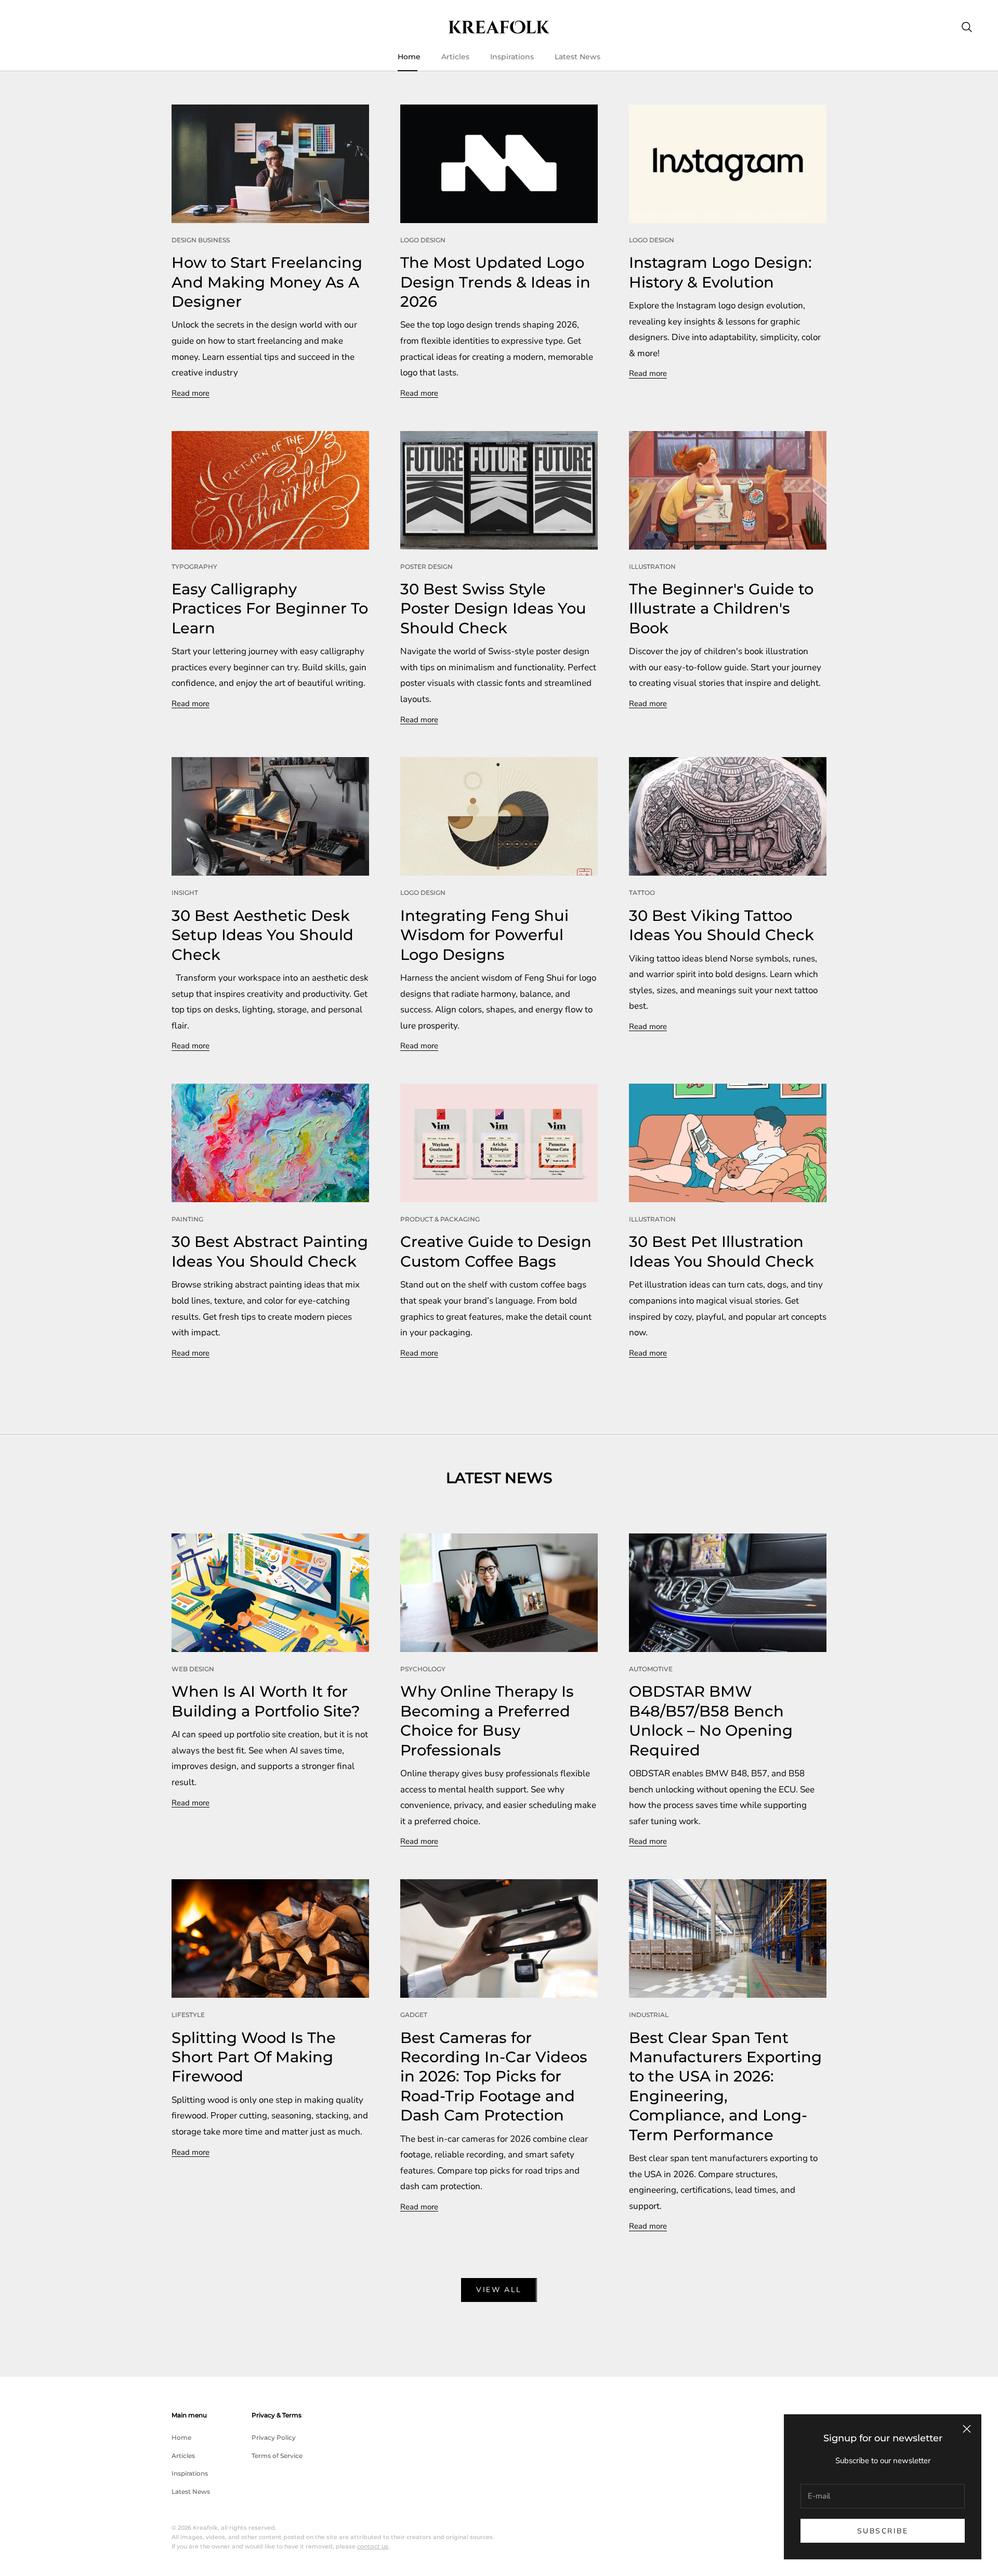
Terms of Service (277, 2456)
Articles (455, 57)
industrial (649, 2015)
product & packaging (440, 1219)
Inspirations (512, 57)
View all (499, 2290)
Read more (191, 393)
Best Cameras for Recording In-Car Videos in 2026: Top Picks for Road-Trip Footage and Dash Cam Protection (494, 2077)
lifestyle (188, 2015)
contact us (373, 2546)
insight (185, 893)
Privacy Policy (274, 2437)
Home (409, 57)
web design (193, 1669)
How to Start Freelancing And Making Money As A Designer (267, 282)
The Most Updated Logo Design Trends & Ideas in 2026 (495, 282)
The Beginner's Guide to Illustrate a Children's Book (721, 608)
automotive (651, 1669)
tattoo (642, 893)
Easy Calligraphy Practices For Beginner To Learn (270, 608)
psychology (423, 1669)
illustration (652, 567)
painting (187, 1219)
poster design (426, 567)
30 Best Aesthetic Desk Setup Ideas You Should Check (262, 935)
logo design (423, 240)
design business (201, 240)
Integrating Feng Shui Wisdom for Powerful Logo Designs (484, 935)
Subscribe (883, 2531)
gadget (414, 2015)
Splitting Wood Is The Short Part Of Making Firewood (254, 2057)
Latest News (577, 57)
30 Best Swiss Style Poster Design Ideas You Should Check (493, 608)
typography (194, 567)
